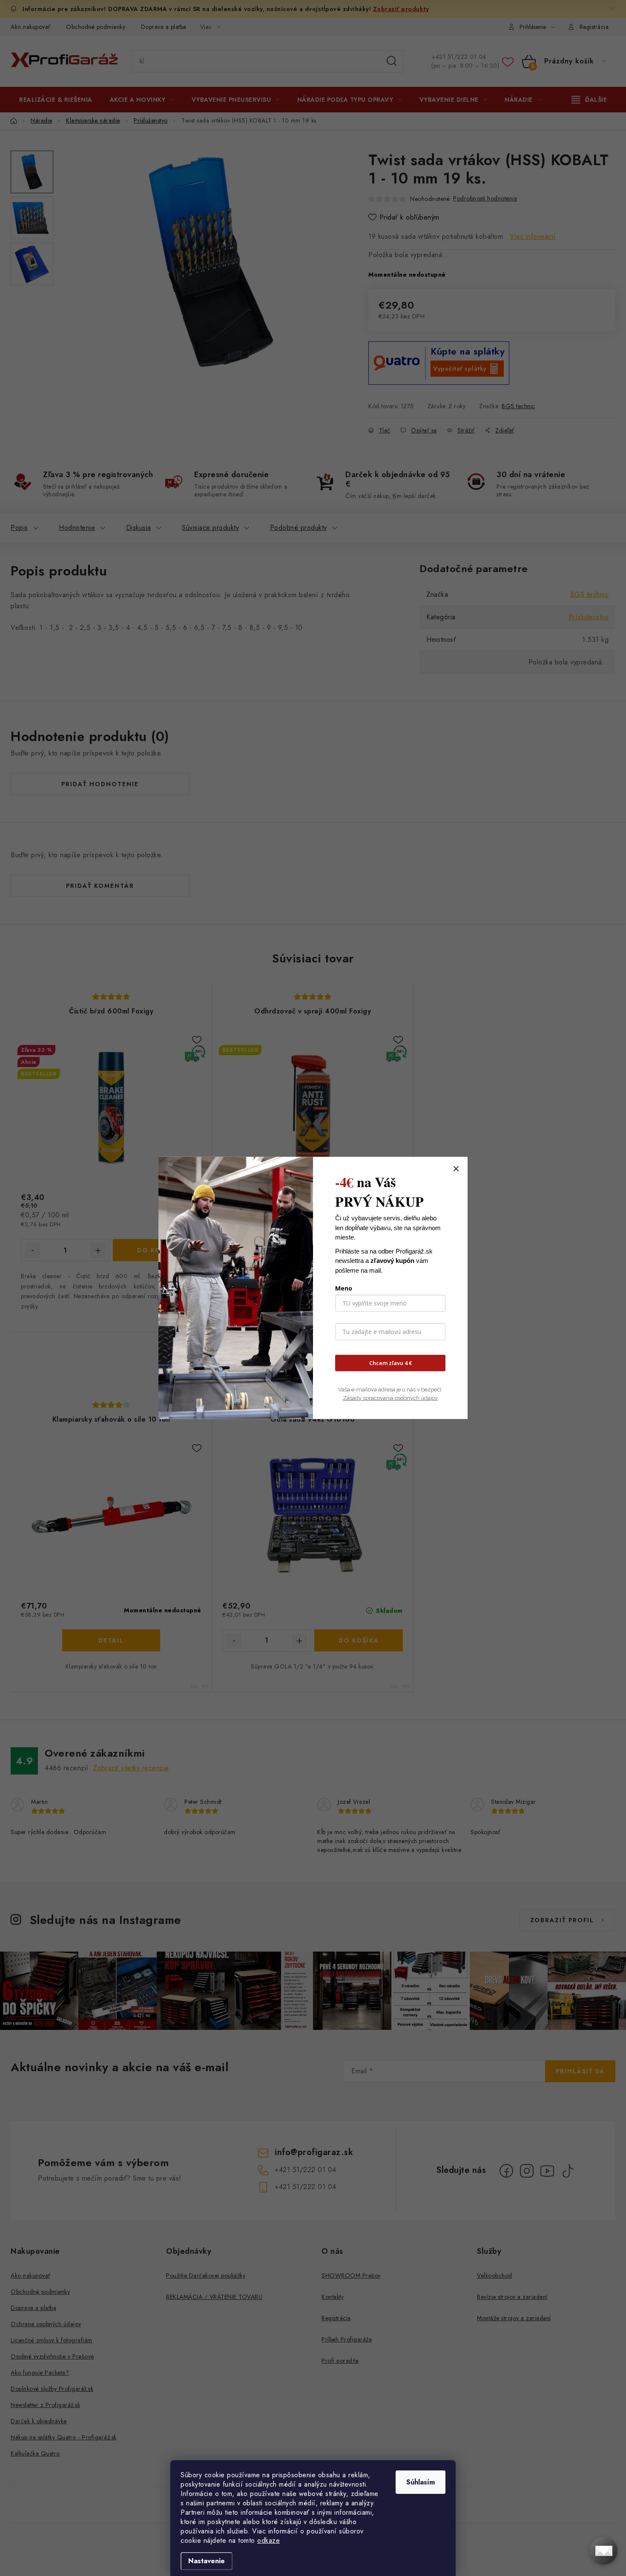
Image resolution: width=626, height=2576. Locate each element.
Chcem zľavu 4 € (391, 1363)
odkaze (268, 2540)
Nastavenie (207, 2561)
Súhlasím (421, 2482)
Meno (344, 1288)
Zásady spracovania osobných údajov (390, 1398)
